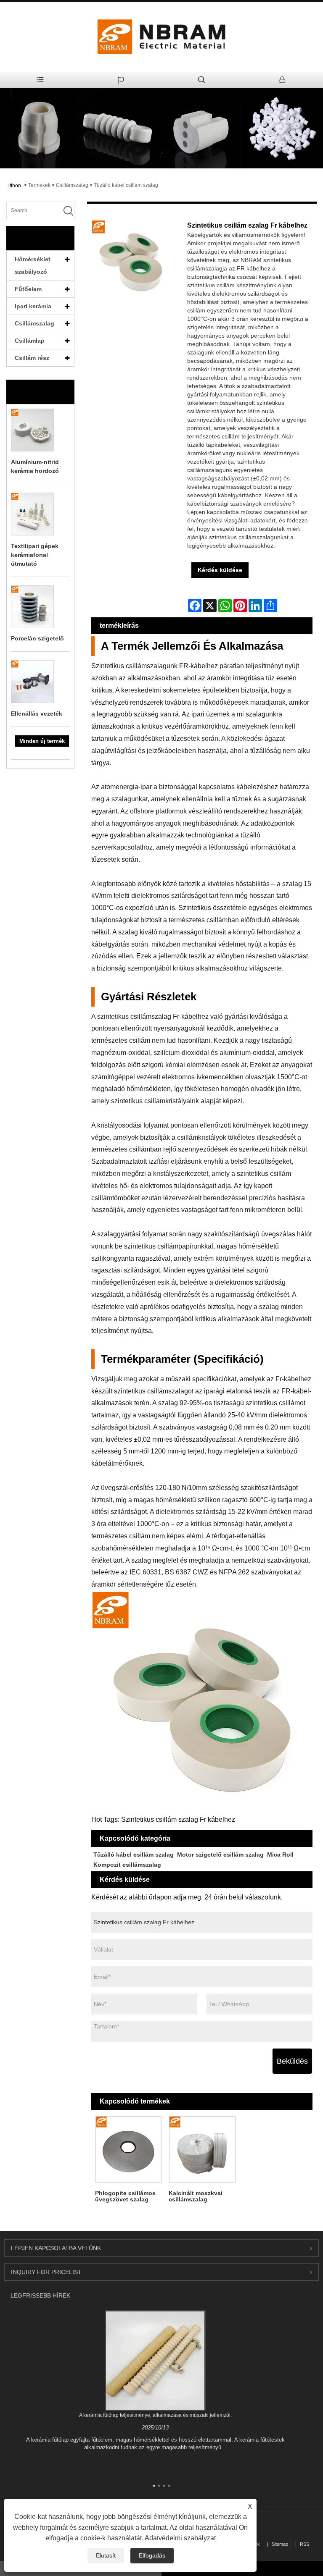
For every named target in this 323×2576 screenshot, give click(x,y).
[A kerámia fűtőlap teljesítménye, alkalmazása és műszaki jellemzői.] (155, 2360)
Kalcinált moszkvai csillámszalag (196, 2196)
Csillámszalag (72, 185)
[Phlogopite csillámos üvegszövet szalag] (128, 2150)
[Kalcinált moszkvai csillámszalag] (202, 2150)
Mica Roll (280, 1855)
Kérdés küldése (220, 570)
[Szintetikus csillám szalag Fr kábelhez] (131, 260)
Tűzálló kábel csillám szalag (126, 185)
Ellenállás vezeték (37, 714)
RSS (304, 2544)
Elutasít (106, 2555)
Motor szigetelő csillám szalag (220, 1855)
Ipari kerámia (33, 306)
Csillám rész (32, 358)
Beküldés (292, 2061)
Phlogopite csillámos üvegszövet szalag (125, 2196)
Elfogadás (152, 2555)
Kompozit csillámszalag (127, 1865)
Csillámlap (30, 341)
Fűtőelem (28, 289)
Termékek (39, 185)
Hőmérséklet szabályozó (33, 265)
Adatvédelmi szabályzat (180, 2538)
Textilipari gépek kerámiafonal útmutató (35, 555)
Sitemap (280, 2544)
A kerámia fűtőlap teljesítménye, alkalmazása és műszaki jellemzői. (155, 2415)
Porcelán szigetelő (37, 638)
